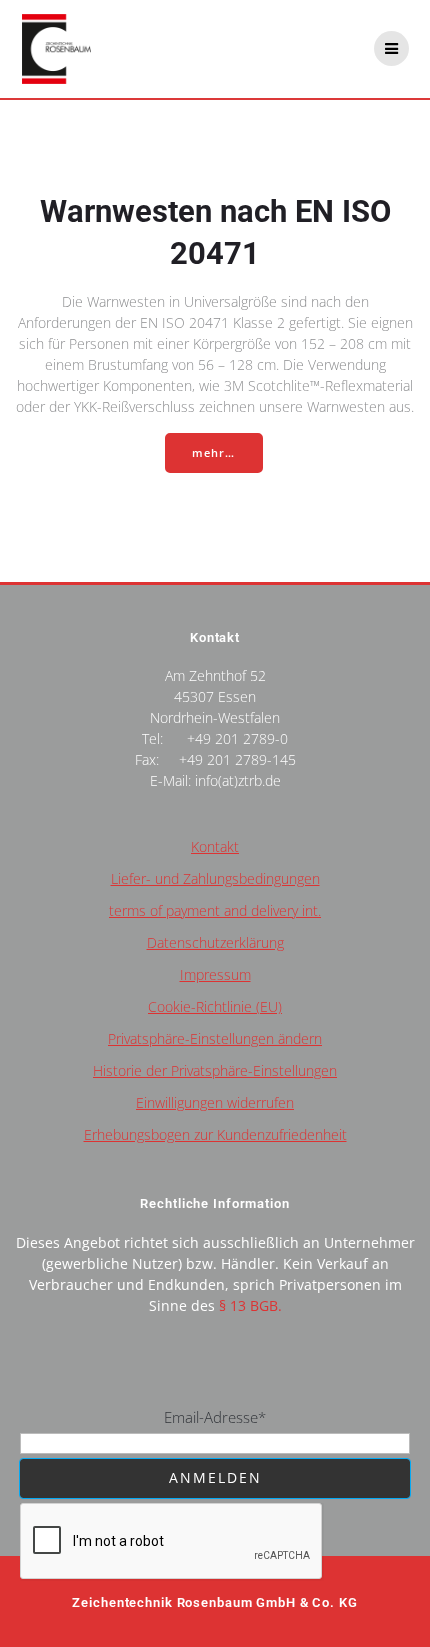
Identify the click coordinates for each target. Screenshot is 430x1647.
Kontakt (215, 846)
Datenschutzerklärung (215, 942)
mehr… (213, 453)
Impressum (215, 974)
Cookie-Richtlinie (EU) (215, 1006)
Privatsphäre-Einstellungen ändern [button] (215, 1038)
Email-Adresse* (215, 1417)
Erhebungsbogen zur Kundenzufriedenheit (215, 1134)
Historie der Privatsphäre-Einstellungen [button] (215, 1070)
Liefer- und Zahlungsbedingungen (215, 878)
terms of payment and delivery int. (215, 910)
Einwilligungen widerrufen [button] (215, 1102)
